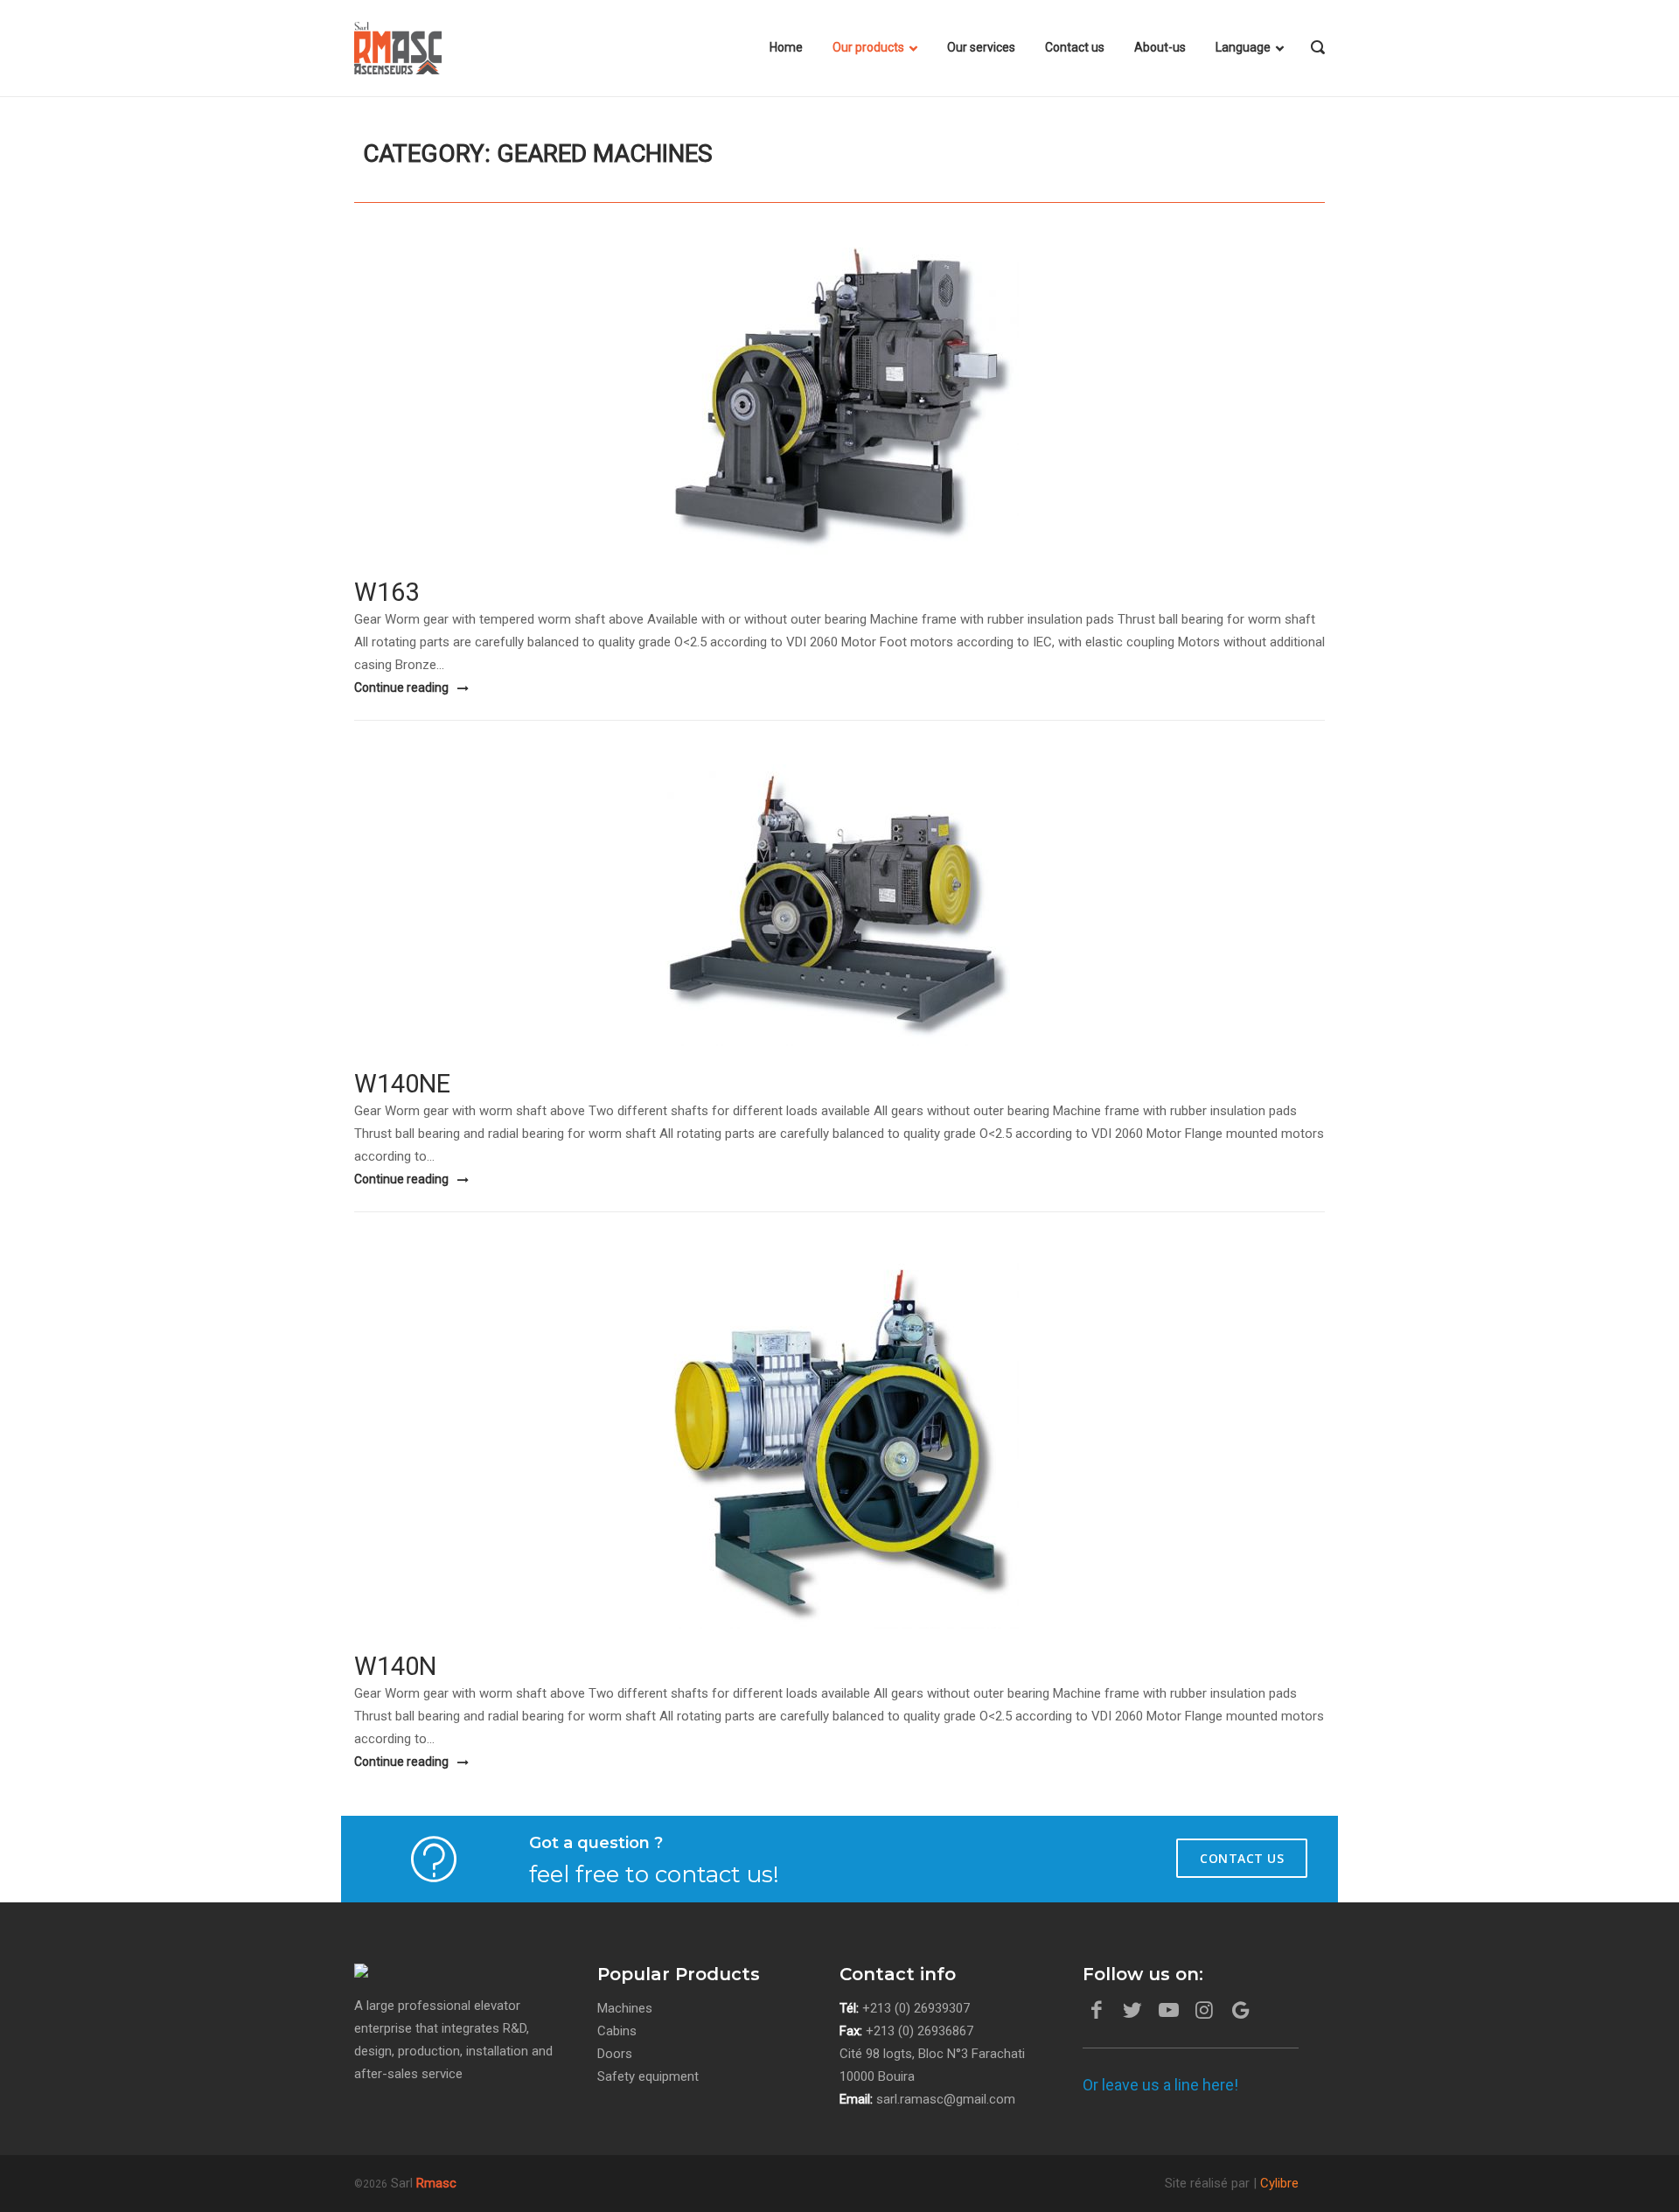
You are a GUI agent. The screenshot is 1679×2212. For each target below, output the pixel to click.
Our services (981, 47)
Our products (868, 47)
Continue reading (403, 687)
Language (1243, 47)
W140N (395, 1666)
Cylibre (1279, 2183)
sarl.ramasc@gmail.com (946, 2099)
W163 (387, 592)
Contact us (1075, 47)
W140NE (402, 1084)
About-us (1160, 47)
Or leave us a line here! (1160, 2085)
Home (786, 47)
